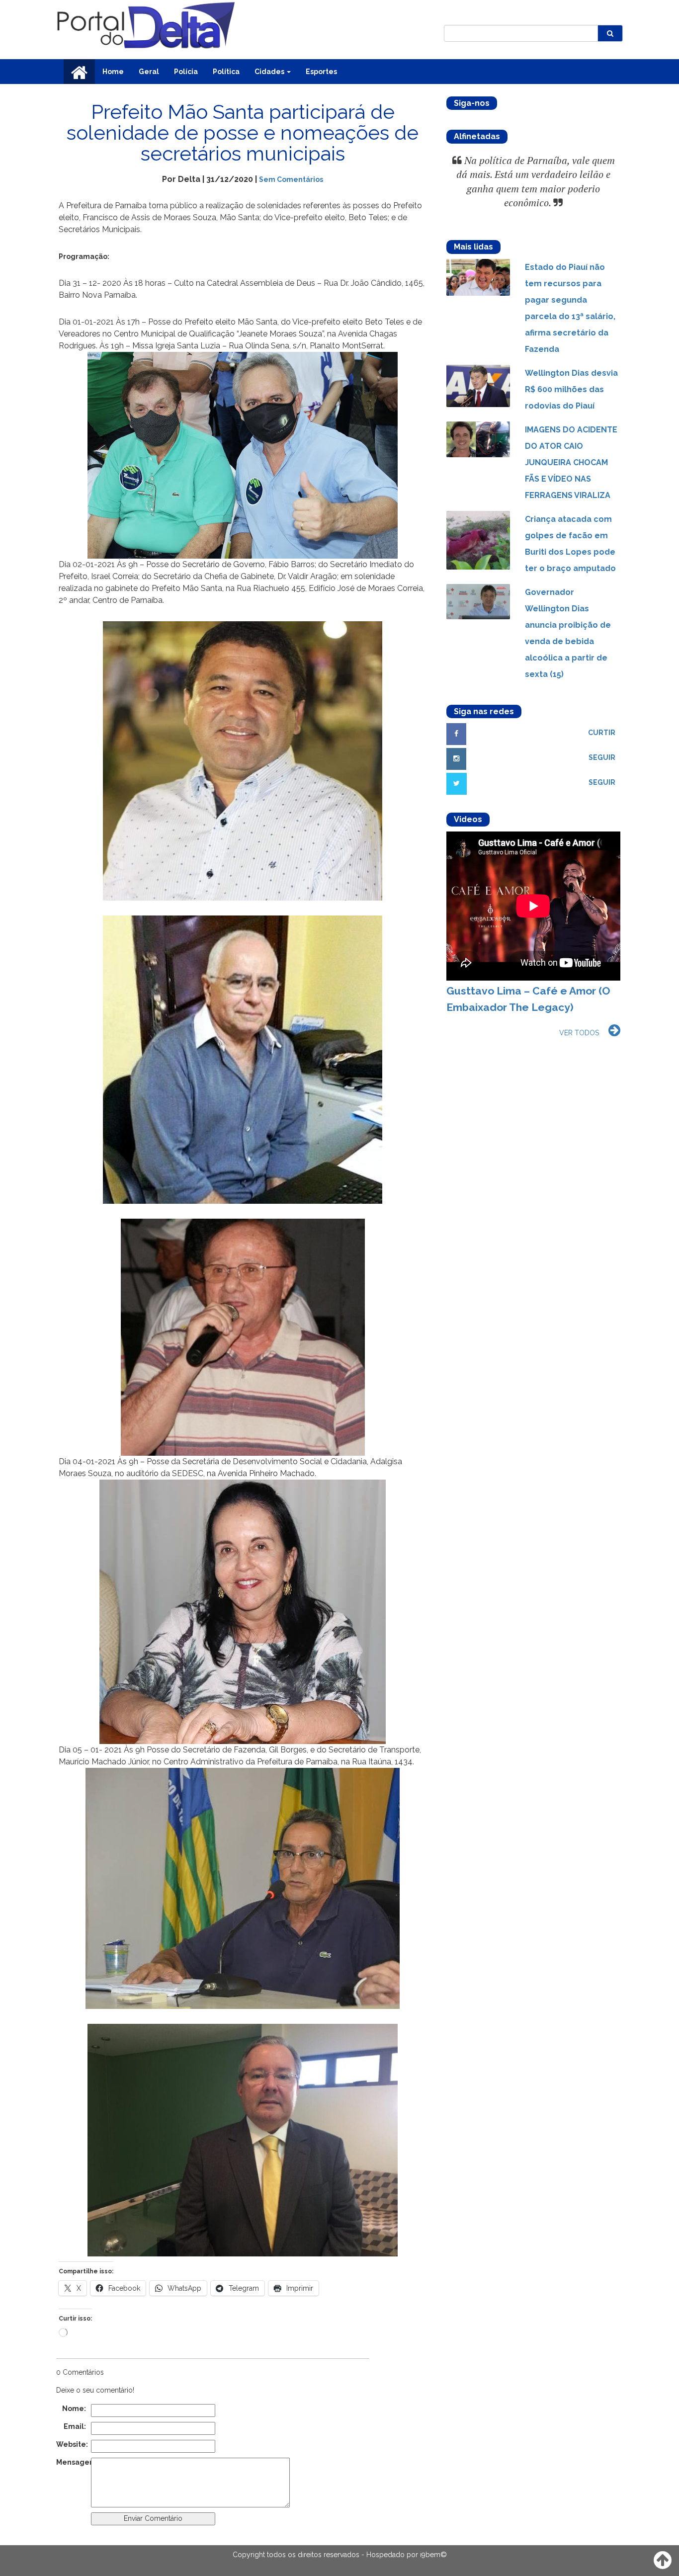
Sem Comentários (291, 179)
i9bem (430, 2555)
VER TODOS (579, 1033)
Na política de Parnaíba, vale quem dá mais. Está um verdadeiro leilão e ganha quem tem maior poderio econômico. (536, 182)
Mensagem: (71, 2462)
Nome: (74, 2409)
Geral (149, 72)
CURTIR (602, 733)
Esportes (321, 72)
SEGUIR (602, 757)
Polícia (186, 72)
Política (226, 72)
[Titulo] (478, 277)
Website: (71, 2444)
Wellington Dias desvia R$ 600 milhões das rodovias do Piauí (571, 389)
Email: (75, 2426)
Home (113, 72)
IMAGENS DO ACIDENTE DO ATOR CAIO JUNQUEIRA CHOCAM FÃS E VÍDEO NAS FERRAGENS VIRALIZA (571, 462)
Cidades (270, 72)
